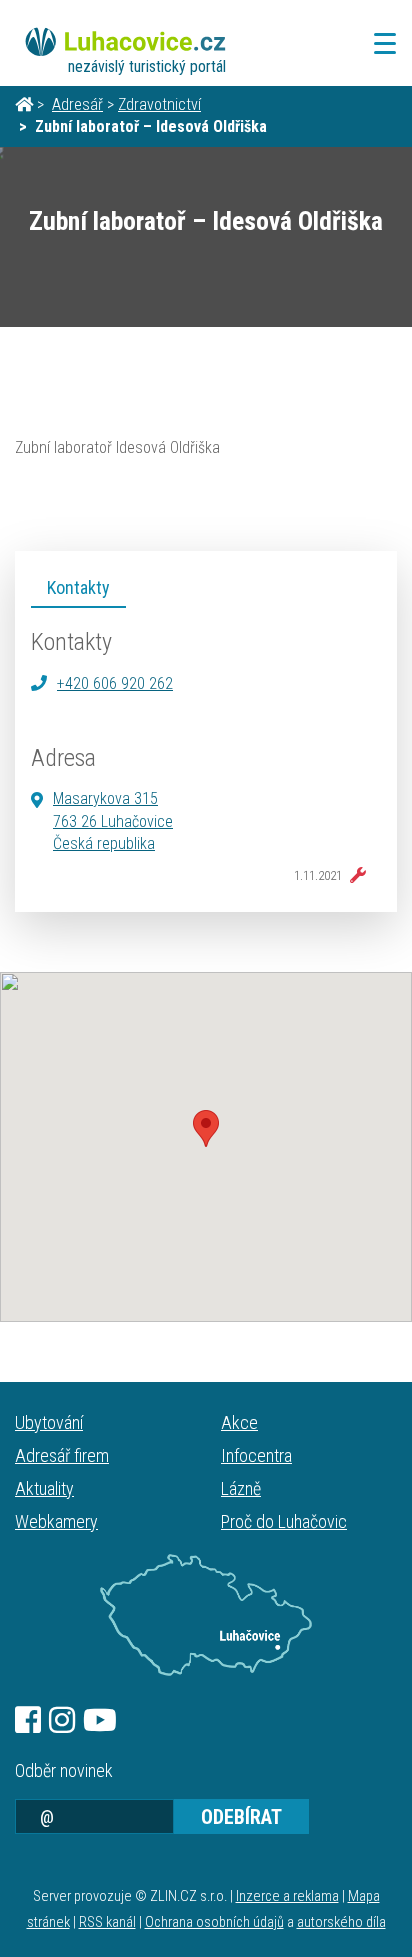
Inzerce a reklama (287, 1896)
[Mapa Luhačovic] (206, 1615)
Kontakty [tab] (78, 587)
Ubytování (49, 1422)
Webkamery (56, 1521)
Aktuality (44, 1488)
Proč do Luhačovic (284, 1521)
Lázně (241, 1488)
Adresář (77, 104)
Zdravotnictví (159, 104)
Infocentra (256, 1455)
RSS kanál (107, 1922)
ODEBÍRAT (241, 1817)
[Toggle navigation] (379, 43)
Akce (239, 1422)
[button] (206, 1128)
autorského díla (341, 1922)
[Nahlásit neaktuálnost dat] (354, 876)
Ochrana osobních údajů (214, 1922)
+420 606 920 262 (115, 683)
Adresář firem (62, 1455)
